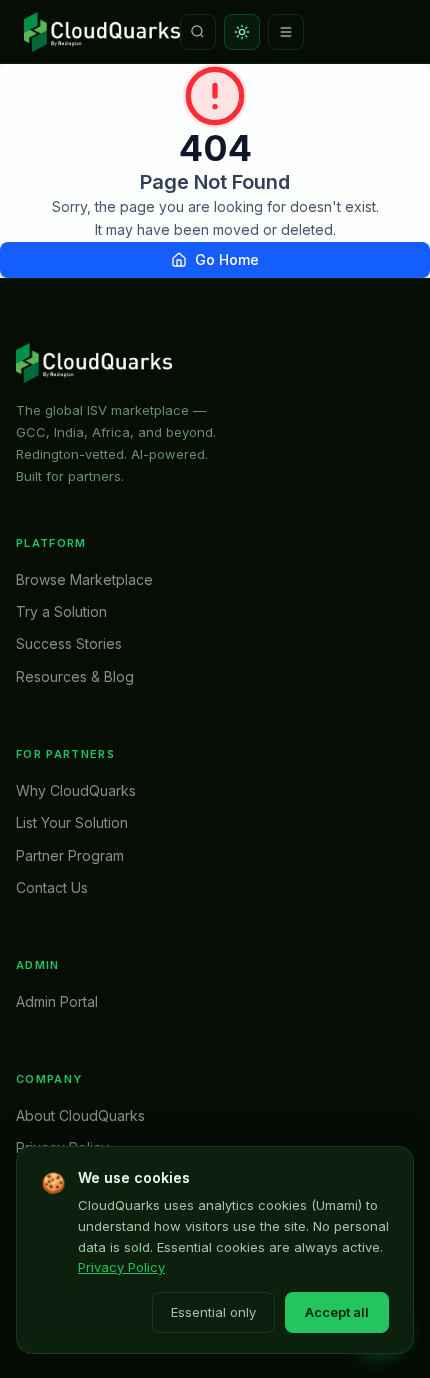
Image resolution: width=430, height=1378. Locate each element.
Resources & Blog (75, 676)
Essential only (213, 1312)
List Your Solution (72, 822)
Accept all (337, 1312)
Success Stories (69, 643)
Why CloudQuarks (76, 790)
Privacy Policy (121, 1267)
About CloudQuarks (80, 1115)
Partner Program (70, 855)
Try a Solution (61, 611)
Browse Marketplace (84, 579)
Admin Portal (57, 1001)
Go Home (227, 259)
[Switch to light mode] (242, 32)
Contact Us (52, 887)
